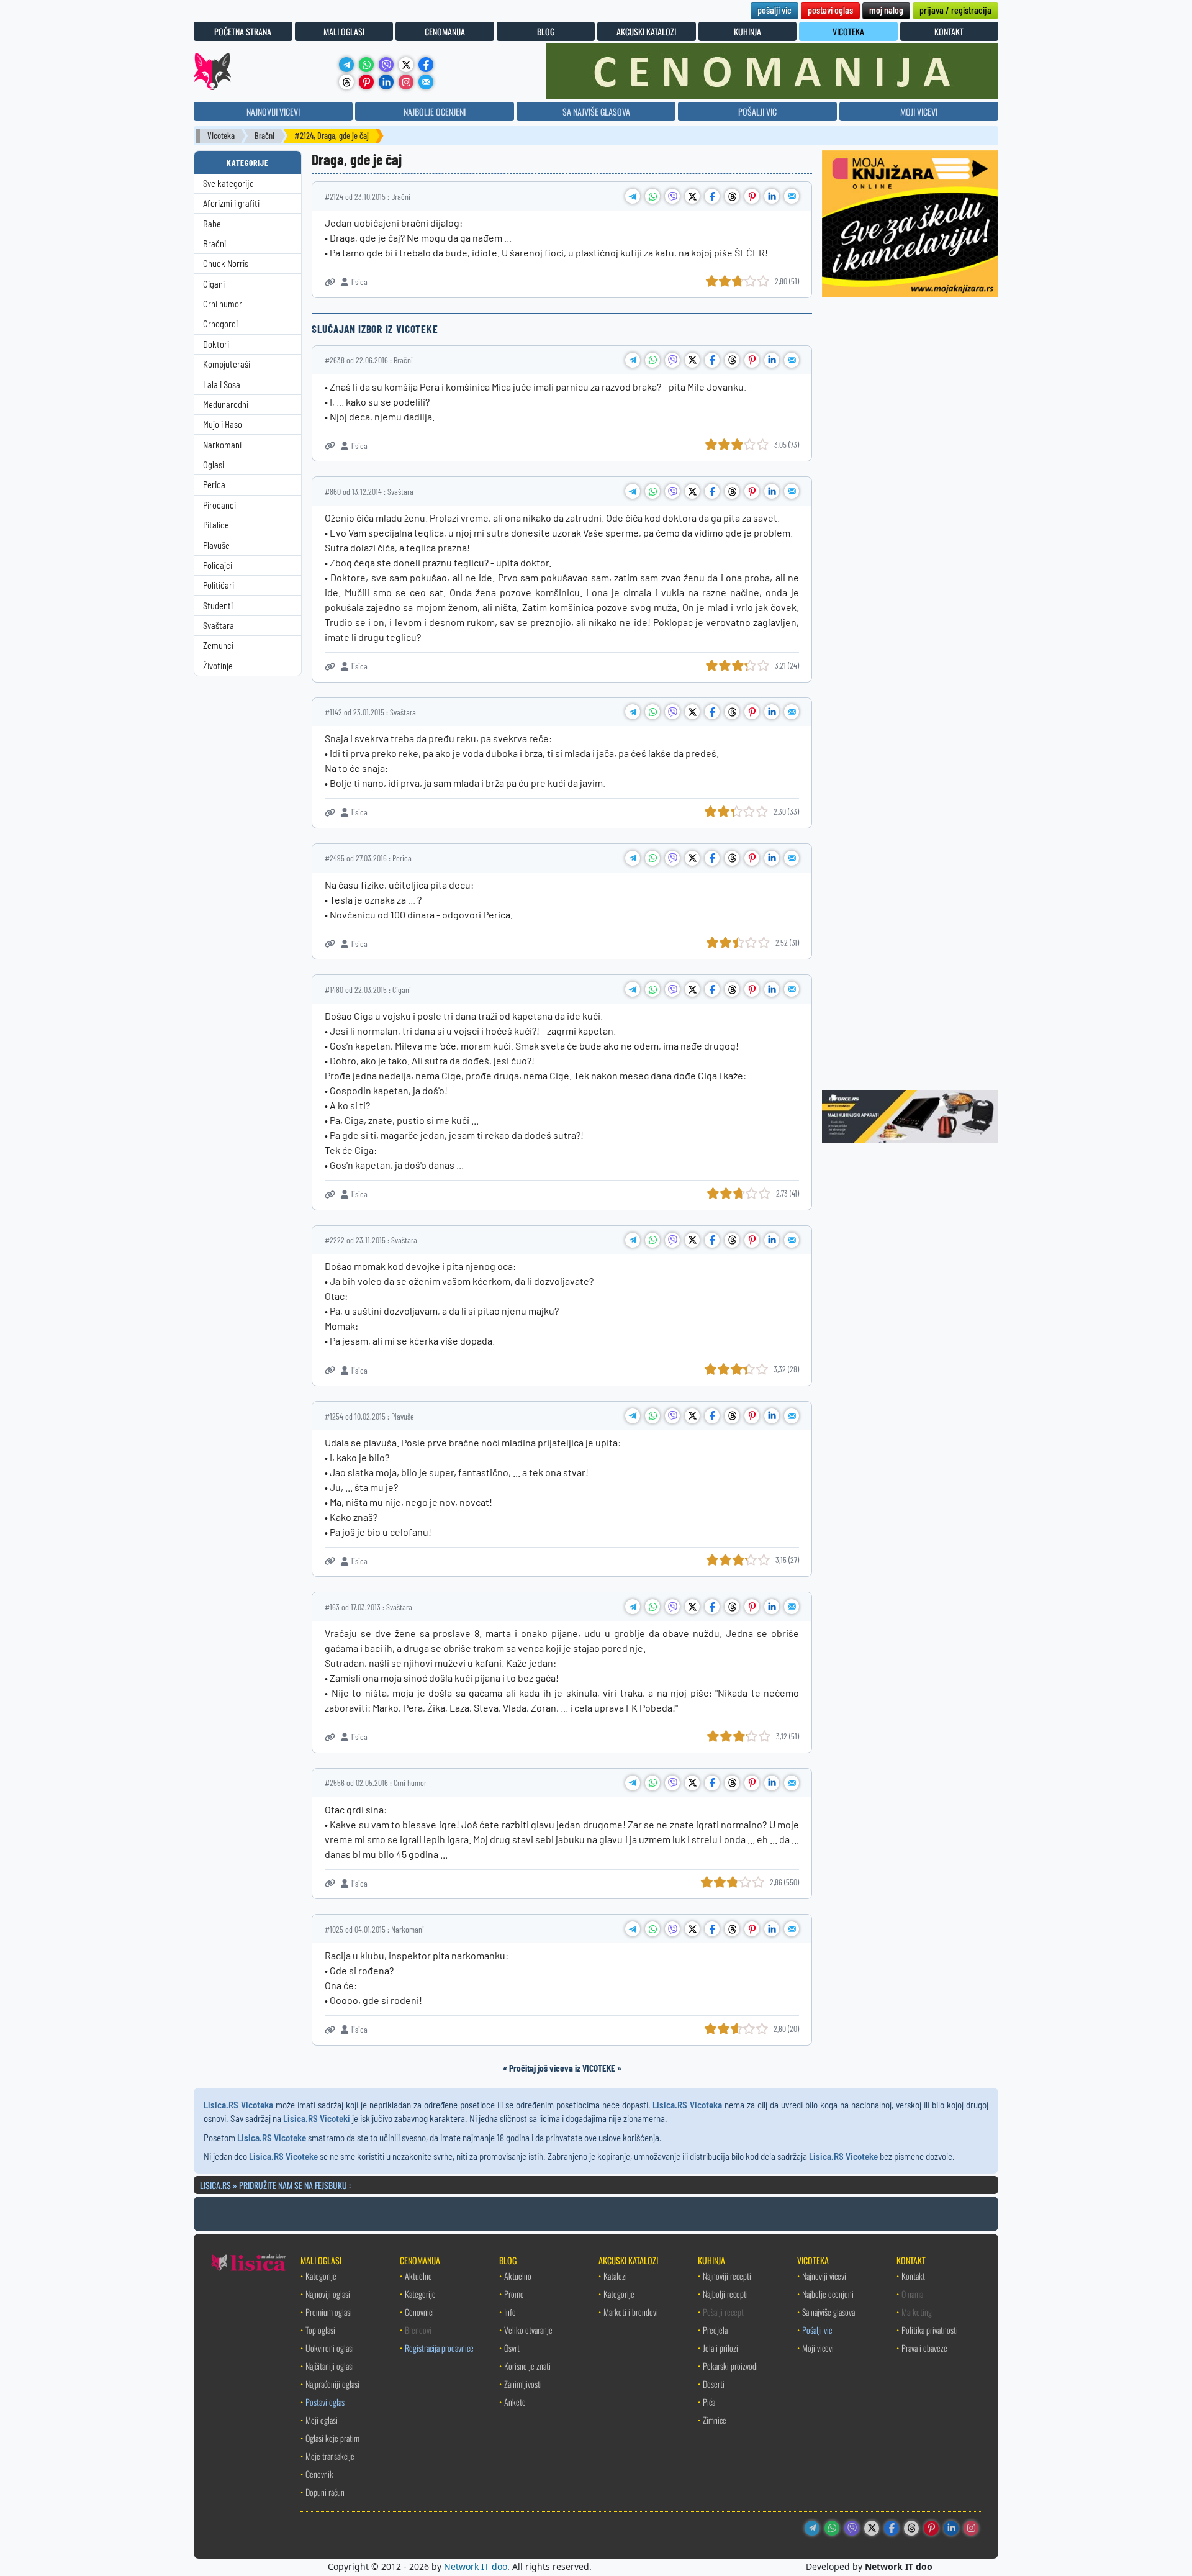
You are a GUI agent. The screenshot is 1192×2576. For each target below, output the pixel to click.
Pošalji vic (817, 2330)
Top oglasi (320, 2330)
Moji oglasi (322, 2420)
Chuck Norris (226, 264)
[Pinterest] (366, 82)
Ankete (515, 2402)
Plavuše (216, 546)
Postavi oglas (325, 2402)
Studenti (218, 606)
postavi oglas (830, 10)
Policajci (218, 565)
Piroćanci (219, 505)
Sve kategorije (228, 184)
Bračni (264, 136)
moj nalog (886, 10)
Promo (514, 2294)
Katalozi (615, 2276)
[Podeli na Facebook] (712, 196)
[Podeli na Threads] (732, 196)
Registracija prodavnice (439, 2348)
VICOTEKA (848, 31)
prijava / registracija (955, 10)
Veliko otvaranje (528, 2330)
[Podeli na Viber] (672, 196)
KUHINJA (747, 31)
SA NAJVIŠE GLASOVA (596, 111)
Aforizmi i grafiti (231, 203)
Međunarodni (226, 405)
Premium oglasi (329, 2312)
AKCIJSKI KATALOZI (646, 31)
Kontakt (913, 2276)
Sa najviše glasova (829, 2312)
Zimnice (715, 2420)
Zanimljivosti (523, 2384)
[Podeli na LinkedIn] (772, 196)
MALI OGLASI (344, 31)
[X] (406, 65)
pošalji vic (774, 10)
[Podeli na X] (692, 196)
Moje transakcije (330, 2456)
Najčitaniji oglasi (330, 2366)
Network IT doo (476, 2566)
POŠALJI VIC (757, 111)
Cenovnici (419, 2312)
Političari (219, 585)
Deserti (714, 2384)
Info (510, 2312)
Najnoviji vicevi (824, 2276)
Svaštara (219, 626)
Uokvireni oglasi (330, 2348)
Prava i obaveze (924, 2348)
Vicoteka (221, 136)
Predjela (715, 2330)
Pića (709, 2402)
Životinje (218, 666)
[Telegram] (346, 65)
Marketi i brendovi (631, 2312)
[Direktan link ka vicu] (330, 282)
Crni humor (223, 304)
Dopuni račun (325, 2492)
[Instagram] (406, 82)
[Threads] (346, 82)
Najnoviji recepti (727, 2276)
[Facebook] (426, 65)
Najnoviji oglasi (328, 2294)
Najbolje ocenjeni (828, 2294)
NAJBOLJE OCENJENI (435, 111)
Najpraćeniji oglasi (332, 2384)
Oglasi (214, 465)
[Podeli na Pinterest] (752, 196)
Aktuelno (418, 2276)
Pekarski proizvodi (730, 2366)
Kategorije (321, 2276)
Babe (212, 224)
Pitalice (216, 525)
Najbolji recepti (725, 2294)
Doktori (216, 344)
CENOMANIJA (445, 31)
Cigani (214, 284)
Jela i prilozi (720, 2348)
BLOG (546, 31)
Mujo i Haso (223, 424)
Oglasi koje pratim (332, 2438)
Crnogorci (220, 324)
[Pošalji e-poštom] (426, 82)
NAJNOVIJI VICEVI (273, 111)
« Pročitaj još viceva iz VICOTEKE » (562, 2068)
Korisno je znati (527, 2366)
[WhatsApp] (366, 65)
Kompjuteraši (227, 364)
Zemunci (218, 646)
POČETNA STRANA (243, 31)
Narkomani (222, 445)
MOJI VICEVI (919, 111)
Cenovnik (319, 2474)
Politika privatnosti (930, 2330)
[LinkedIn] (386, 82)
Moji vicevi (818, 2348)
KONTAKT (949, 31)
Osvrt (512, 2348)
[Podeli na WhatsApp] (652, 196)
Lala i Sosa (222, 385)
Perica (214, 485)
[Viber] (386, 65)
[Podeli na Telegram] (633, 196)
